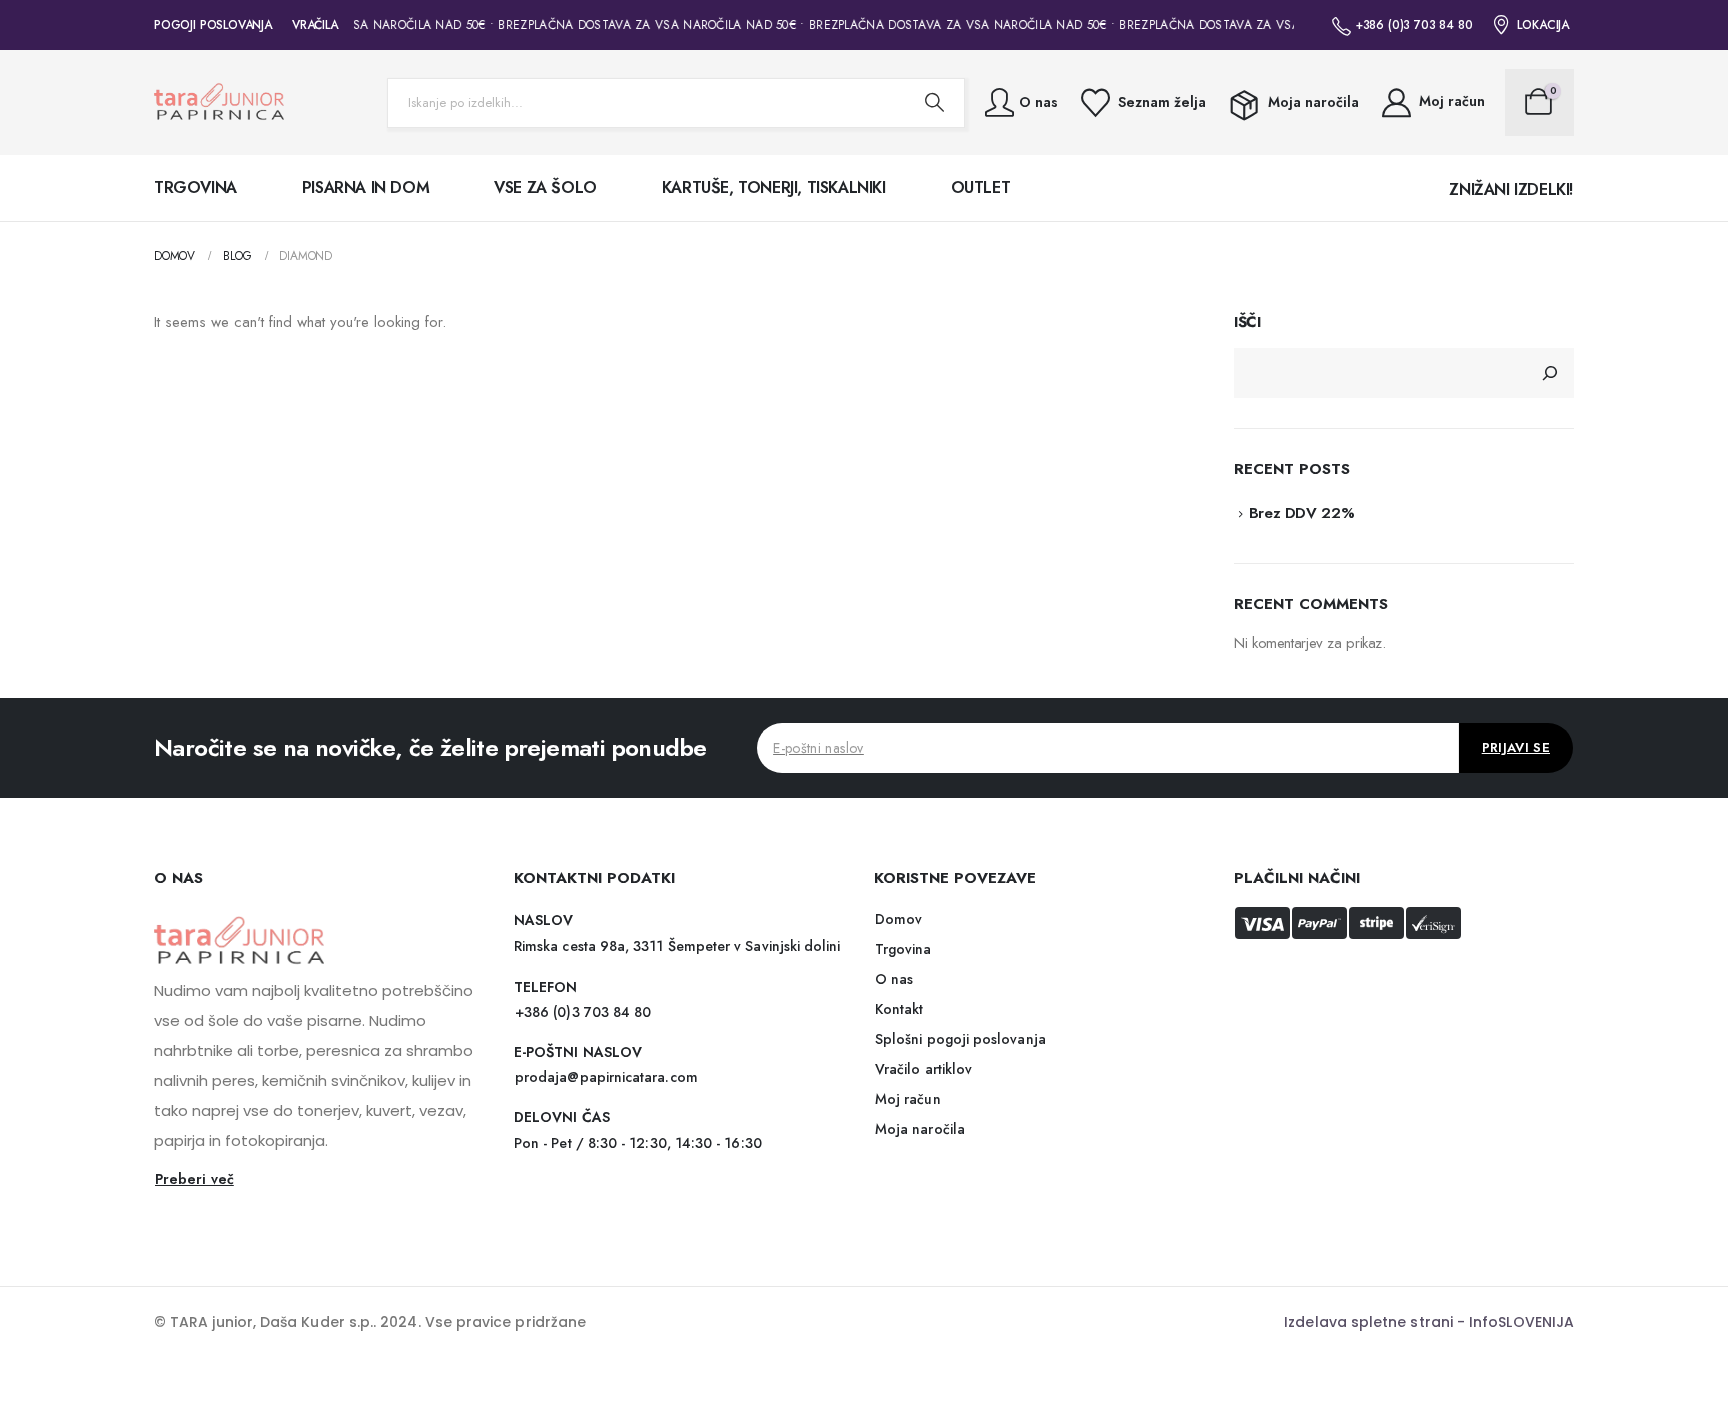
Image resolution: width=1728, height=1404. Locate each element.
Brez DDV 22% (1302, 513)
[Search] (934, 103)
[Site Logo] (219, 102)
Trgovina (195, 187)
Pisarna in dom (365, 187)
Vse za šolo (545, 187)
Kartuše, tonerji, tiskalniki (774, 187)
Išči (1247, 322)
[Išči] (1550, 373)
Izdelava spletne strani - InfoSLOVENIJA (1429, 1322)
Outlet (981, 187)
